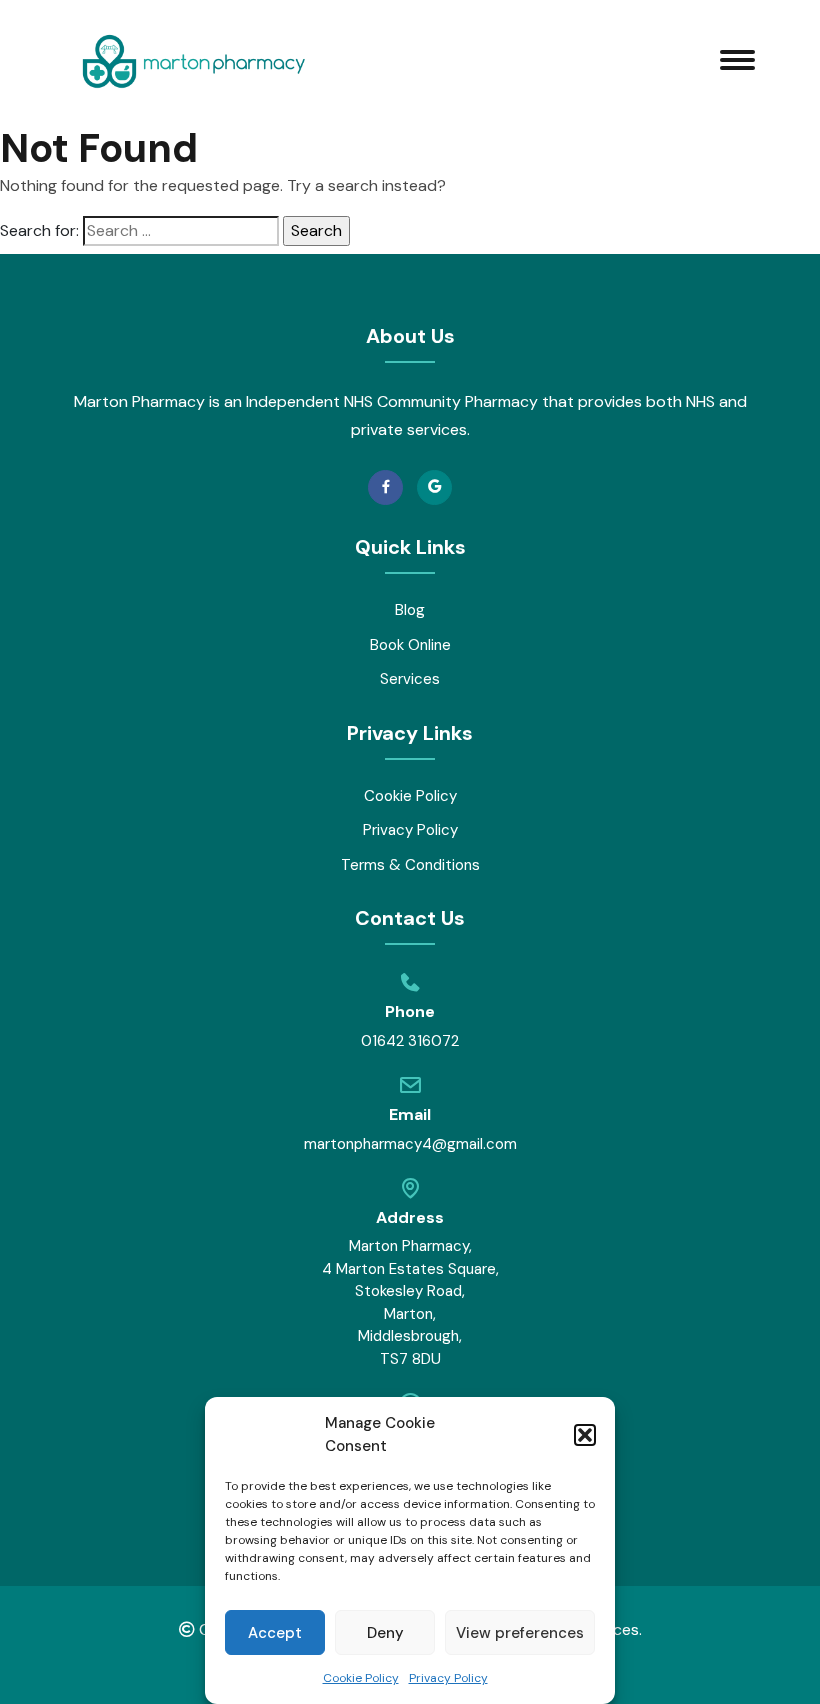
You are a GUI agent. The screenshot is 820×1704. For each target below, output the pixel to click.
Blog (410, 610)
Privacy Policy (448, 1678)
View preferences (520, 1633)
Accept (275, 1633)
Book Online (410, 645)
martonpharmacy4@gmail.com (410, 1144)
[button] (585, 1435)
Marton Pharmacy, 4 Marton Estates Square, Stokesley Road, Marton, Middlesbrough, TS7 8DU (410, 1302)
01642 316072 (410, 1041)
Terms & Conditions (410, 865)
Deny (385, 1633)
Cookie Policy (361, 1678)
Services (410, 679)
